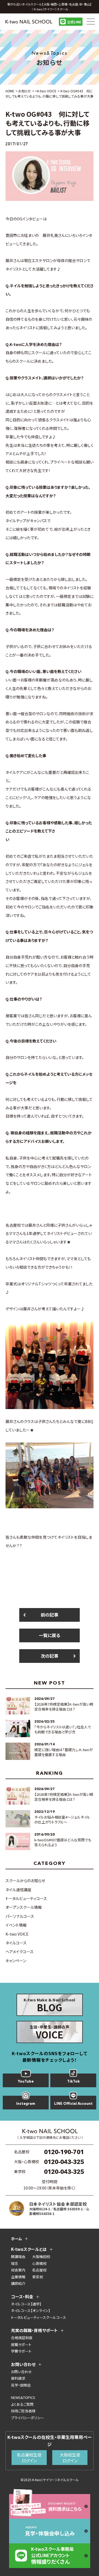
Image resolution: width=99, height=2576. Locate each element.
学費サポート (21, 2351)
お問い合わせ (21, 2372)
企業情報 (18, 2277)
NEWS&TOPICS (23, 2397)
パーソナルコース (20, 1916)
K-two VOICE (17, 1934)
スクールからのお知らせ (25, 1881)
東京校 (38, 2277)
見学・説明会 (21, 2385)
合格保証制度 (22, 2338)
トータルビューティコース (26, 1898)
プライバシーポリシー (28, 2418)
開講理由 (18, 2257)
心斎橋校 (39, 2263)
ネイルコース (16, 1943)
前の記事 (50, 1615)
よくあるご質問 (22, 2404)
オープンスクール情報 (24, 1907)
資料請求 (18, 2378)
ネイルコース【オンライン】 (31, 2311)
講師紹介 (18, 2283)
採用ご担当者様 (23, 2411)
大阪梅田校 (41, 2257)
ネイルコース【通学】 (26, 2304)
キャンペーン (16, 1961)
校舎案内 (18, 2270)
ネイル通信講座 (18, 1890)
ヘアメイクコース (20, 1952)
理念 (15, 2263)
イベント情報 (16, 1925)
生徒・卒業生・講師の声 (50, 2033)
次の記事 (50, 1656)
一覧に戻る (50, 1635)
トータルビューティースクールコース (38, 2317)
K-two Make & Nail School (50, 2006)
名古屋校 (39, 2270)
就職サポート (21, 2344)
